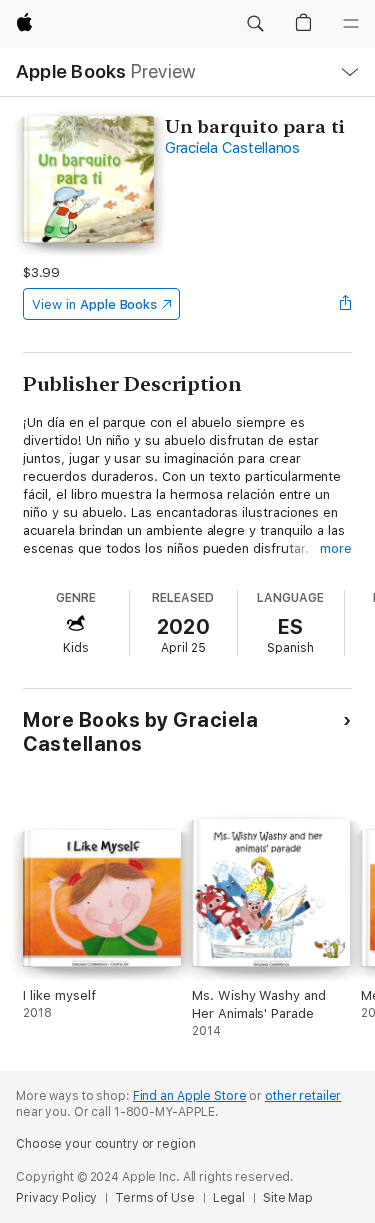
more (336, 548)
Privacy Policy (56, 1198)
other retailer (303, 1096)
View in (94, 304)
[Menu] (351, 24)
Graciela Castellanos (232, 148)
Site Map (288, 1198)
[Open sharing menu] (346, 304)
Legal (229, 1198)
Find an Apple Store (190, 1096)
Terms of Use (155, 1198)
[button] (255, 24)
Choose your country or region (106, 1144)
